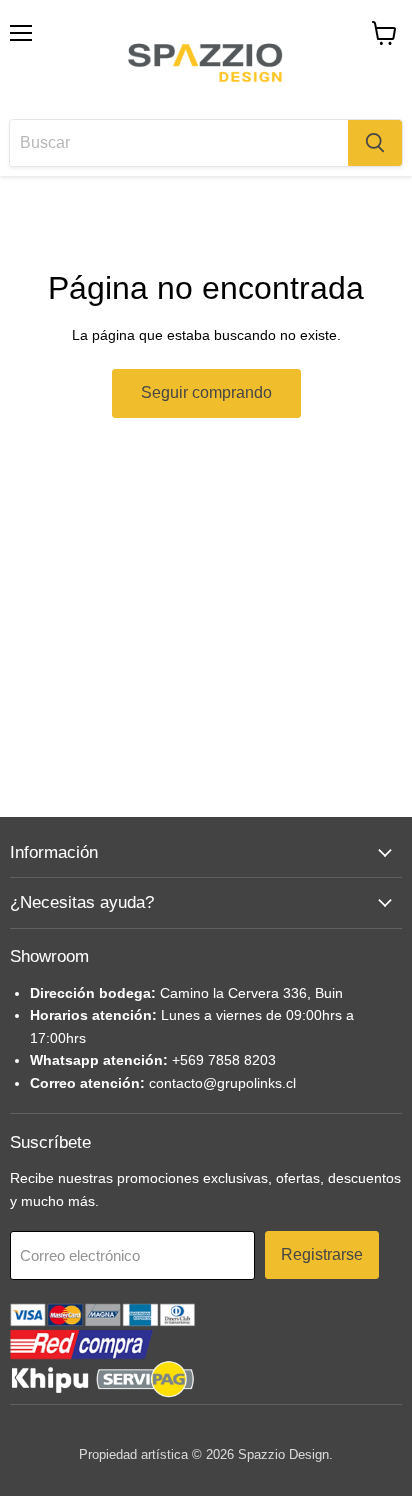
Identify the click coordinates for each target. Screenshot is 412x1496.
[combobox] (179, 143)
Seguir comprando (206, 392)
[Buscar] (375, 143)
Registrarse (322, 1254)
